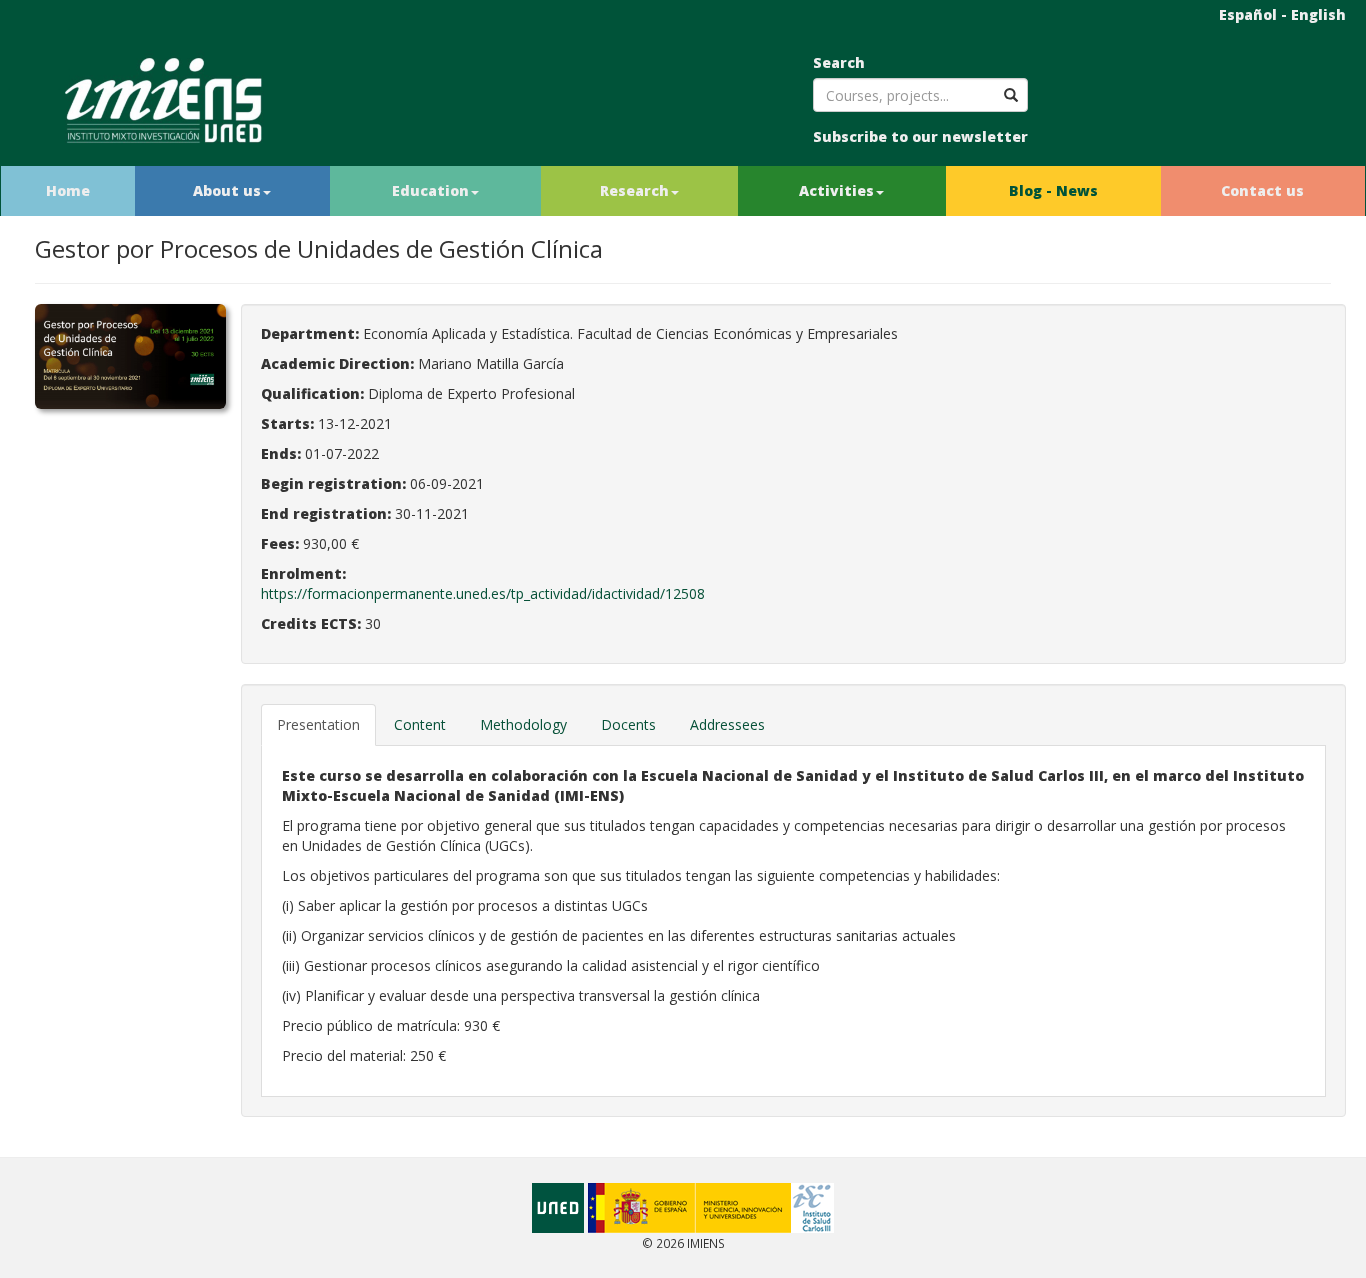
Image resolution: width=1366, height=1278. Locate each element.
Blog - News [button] (1053, 190)
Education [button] (430, 190)
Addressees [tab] (727, 724)
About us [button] (227, 190)
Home (68, 190)
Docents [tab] (628, 724)
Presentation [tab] (318, 724)
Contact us (1262, 190)
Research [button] (634, 190)
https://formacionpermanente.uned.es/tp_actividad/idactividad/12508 (483, 593)
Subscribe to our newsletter (920, 136)
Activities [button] (836, 190)
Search (839, 62)
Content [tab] (420, 724)
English (1318, 14)
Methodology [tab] (523, 724)
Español (1248, 14)
